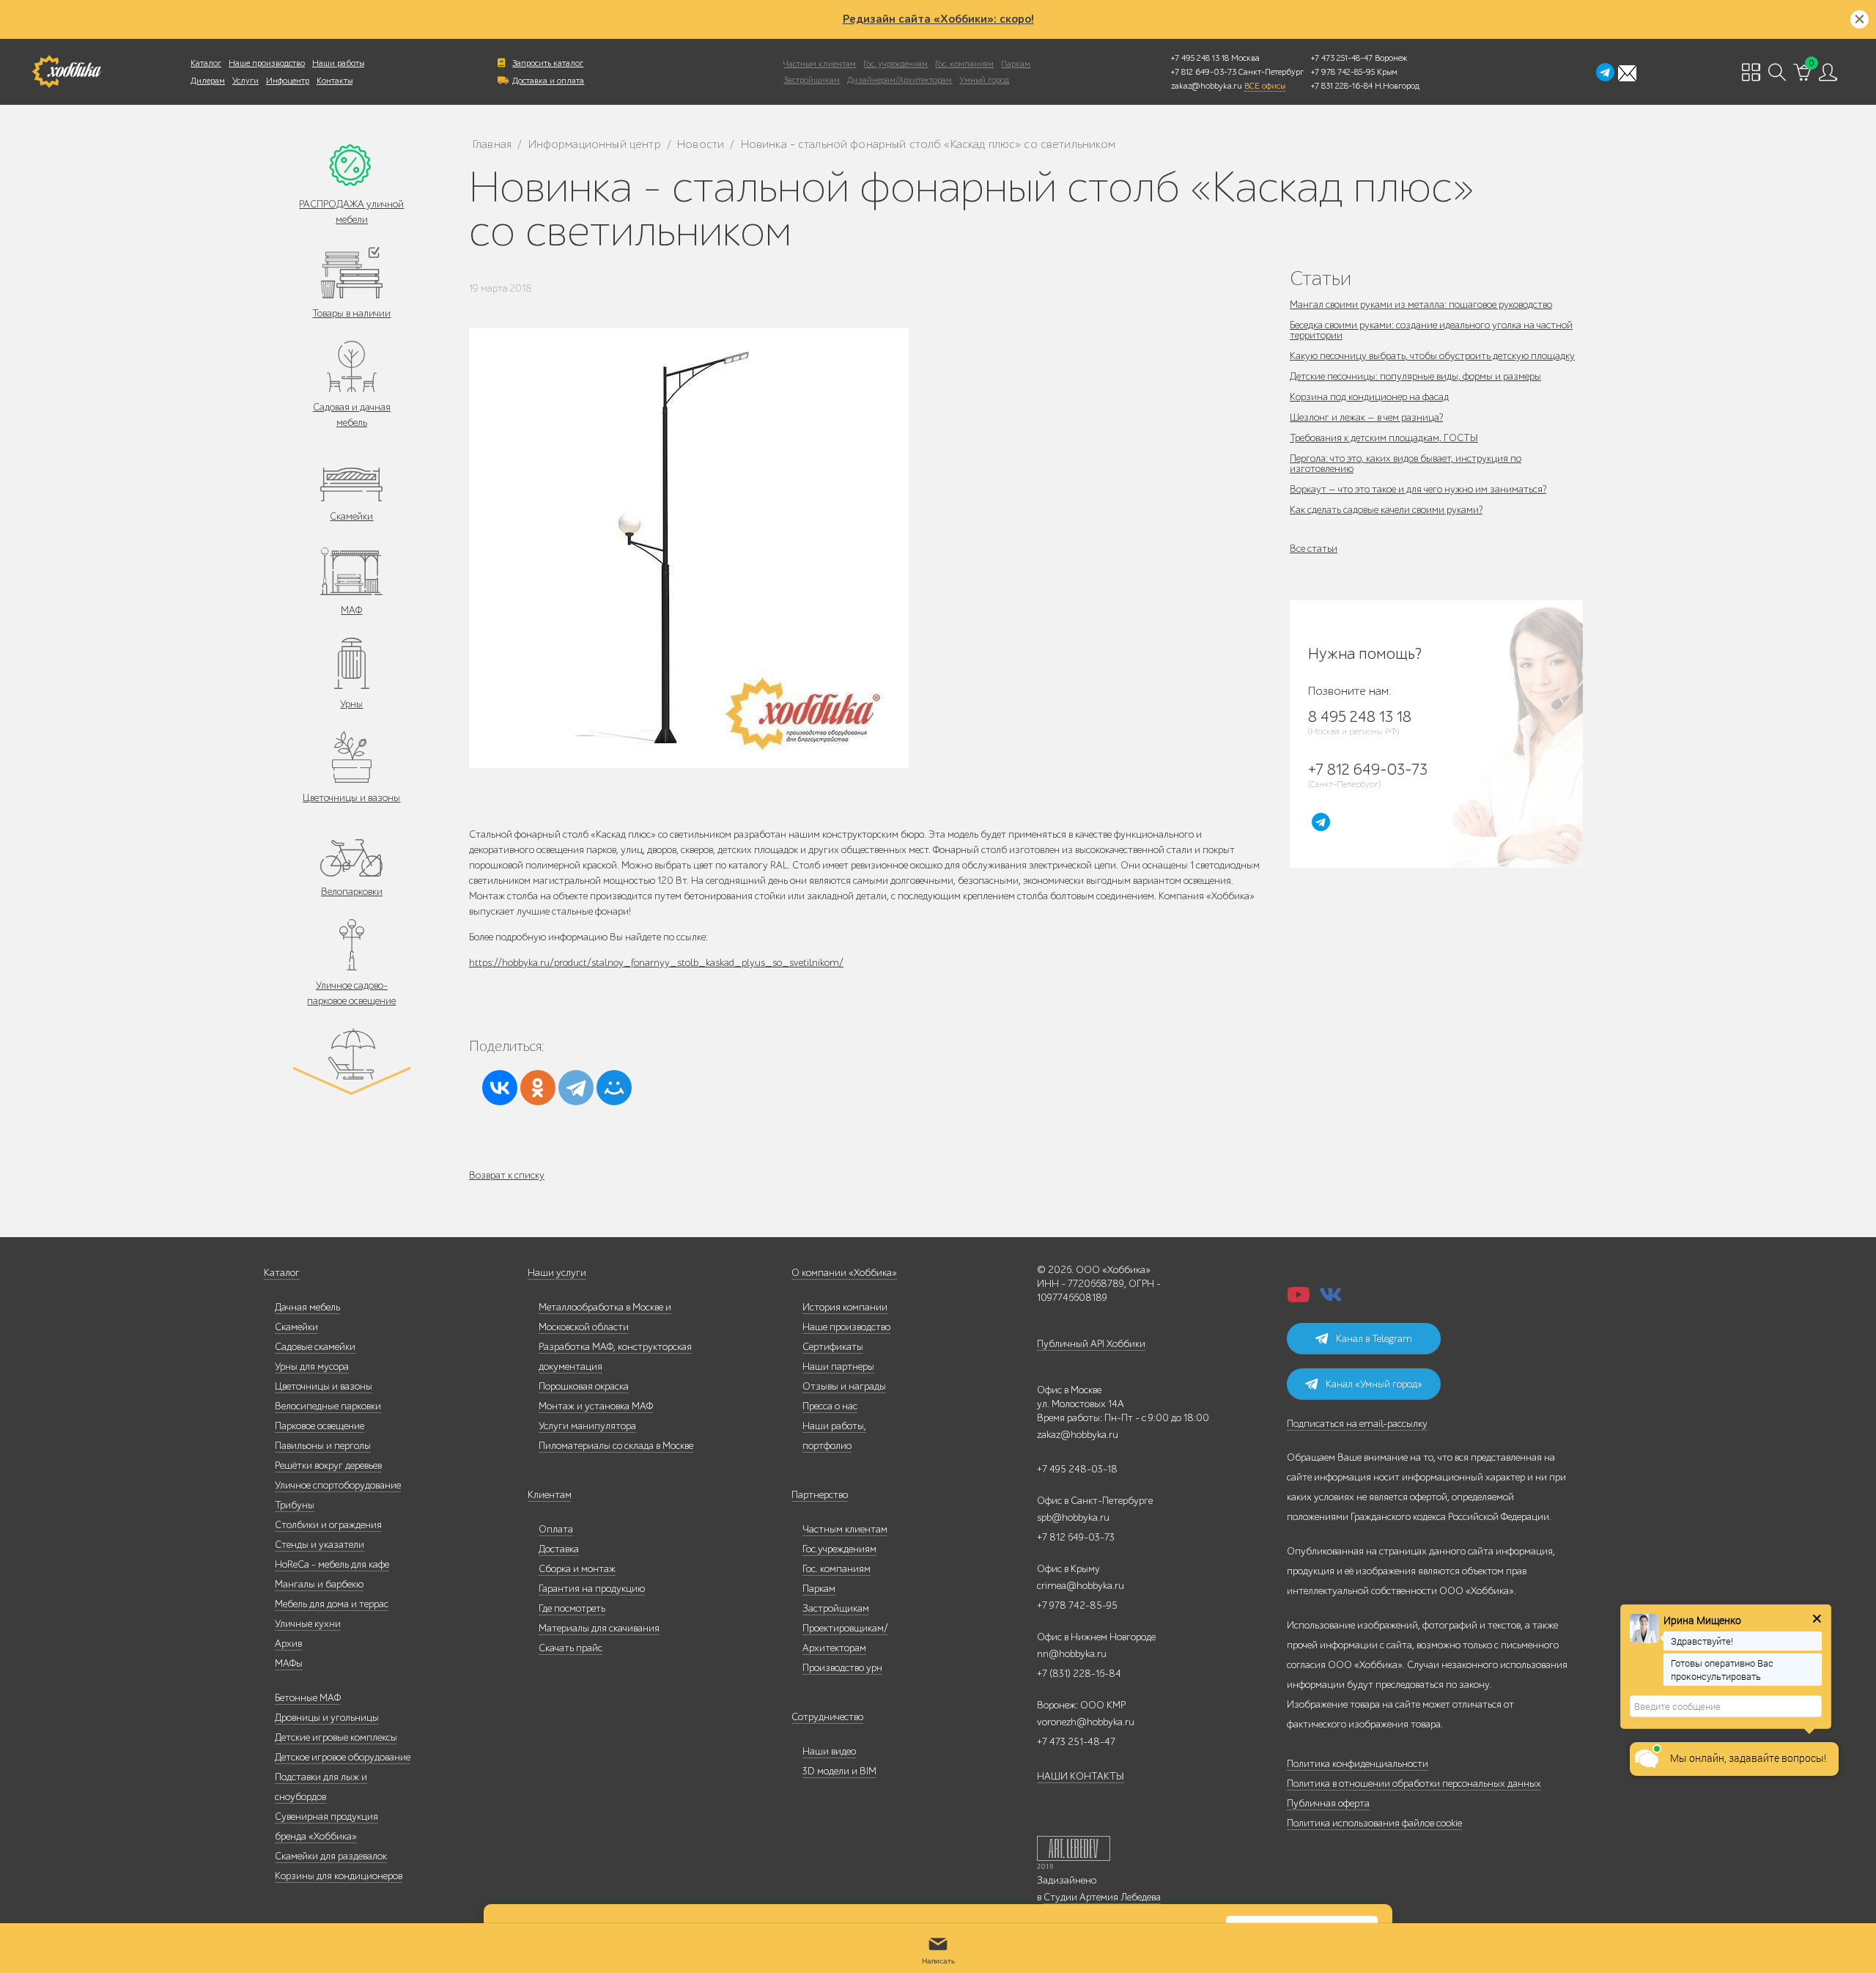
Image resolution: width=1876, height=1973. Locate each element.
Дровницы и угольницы (327, 1718)
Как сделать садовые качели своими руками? (1386, 510)
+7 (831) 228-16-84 (1079, 1674)
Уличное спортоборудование (338, 1485)
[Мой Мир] (614, 1088)
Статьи (1321, 278)
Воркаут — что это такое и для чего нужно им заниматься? (1418, 489)
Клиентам (550, 1495)
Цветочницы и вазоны (351, 798)
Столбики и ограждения (328, 1525)
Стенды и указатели (320, 1545)
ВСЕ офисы (1265, 86)
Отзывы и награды (844, 1386)
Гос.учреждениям (839, 1549)
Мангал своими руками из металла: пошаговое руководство (1421, 305)
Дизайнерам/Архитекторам (900, 80)
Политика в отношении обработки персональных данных (1414, 1784)
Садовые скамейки (315, 1347)
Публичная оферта (1328, 1803)
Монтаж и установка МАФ (596, 1406)
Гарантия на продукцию (592, 1589)
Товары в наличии (351, 313)
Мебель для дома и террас (332, 1604)
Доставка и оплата (548, 81)
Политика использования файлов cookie (1374, 1823)
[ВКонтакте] (500, 1088)
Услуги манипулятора (587, 1426)
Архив (288, 1644)
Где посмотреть (572, 1608)
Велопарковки (352, 892)
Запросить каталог (548, 63)
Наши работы (338, 63)
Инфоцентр (288, 81)
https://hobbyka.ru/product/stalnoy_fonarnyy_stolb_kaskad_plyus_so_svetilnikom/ (656, 963)
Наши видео (829, 1751)
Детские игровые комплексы (336, 1737)
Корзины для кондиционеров (339, 1876)
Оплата (556, 1529)
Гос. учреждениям (895, 64)
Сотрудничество (827, 1717)
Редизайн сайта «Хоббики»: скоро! (938, 19)
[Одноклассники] (538, 1088)
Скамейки (351, 516)
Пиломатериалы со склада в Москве (616, 1446)
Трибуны (295, 1505)
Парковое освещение (320, 1426)
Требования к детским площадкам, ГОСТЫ (1384, 438)
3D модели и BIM (839, 1771)
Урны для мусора (312, 1367)
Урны (351, 704)
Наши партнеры (838, 1367)
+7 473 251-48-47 (1342, 58)
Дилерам (208, 81)
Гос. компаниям (964, 64)
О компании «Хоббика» (844, 1273)
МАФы (289, 1663)
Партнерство (820, 1495)
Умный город (984, 80)
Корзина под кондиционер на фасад (1369, 397)
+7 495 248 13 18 (1200, 58)
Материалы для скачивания (599, 1628)
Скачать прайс (570, 1648)
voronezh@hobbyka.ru (1086, 1722)
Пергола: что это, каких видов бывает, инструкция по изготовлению (1406, 464)
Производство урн (842, 1668)
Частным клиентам (820, 64)
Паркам (1016, 64)
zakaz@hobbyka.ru (1207, 86)
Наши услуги (557, 1273)
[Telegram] (576, 1088)
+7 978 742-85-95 (1343, 72)
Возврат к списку (507, 1175)
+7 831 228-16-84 (1342, 86)
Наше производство (267, 63)
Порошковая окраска (584, 1386)
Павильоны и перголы (323, 1446)
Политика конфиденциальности (1358, 1764)
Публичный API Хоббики (1091, 1344)
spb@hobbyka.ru (1073, 1517)
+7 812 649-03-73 (1204, 72)
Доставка (559, 1549)
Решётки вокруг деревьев (328, 1465)
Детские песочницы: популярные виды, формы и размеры (1415, 376)
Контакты (335, 81)
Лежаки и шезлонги (351, 1095)
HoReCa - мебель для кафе (332, 1564)
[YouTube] (1299, 1299)
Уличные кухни (308, 1624)
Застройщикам (812, 80)
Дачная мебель (307, 1307)
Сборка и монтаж (577, 1569)
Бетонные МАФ (308, 1698)
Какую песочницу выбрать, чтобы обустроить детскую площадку (1432, 356)
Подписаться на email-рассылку (1357, 1424)
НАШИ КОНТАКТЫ (1081, 1776)
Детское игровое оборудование (343, 1757)
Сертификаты (833, 1347)
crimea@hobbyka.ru (1081, 1586)
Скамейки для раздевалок (331, 1856)
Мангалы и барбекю (319, 1584)
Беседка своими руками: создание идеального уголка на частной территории (1431, 330)
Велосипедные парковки (328, 1406)
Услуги (245, 81)
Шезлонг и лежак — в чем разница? (1366, 417)
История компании (845, 1307)
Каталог (206, 63)
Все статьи (1314, 549)
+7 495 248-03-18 (1077, 1469)
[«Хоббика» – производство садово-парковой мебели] (66, 72)
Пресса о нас (830, 1406)
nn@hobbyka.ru (1072, 1654)
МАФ (351, 610)
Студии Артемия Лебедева (1102, 1897)
